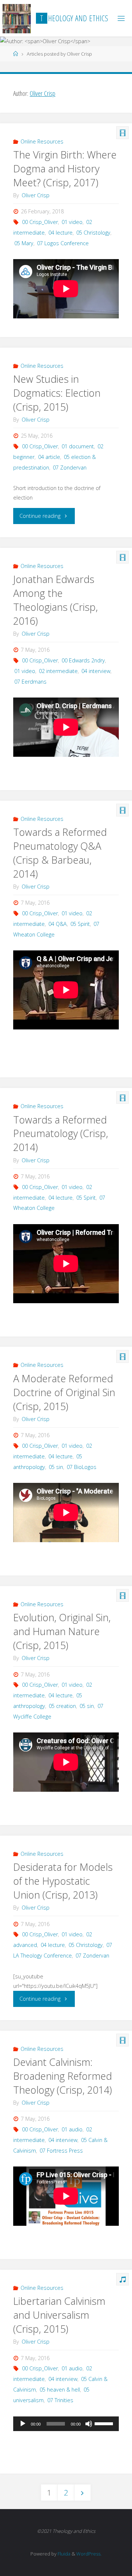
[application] (66, 2424)
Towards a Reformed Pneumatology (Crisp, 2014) (61, 1134)
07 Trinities (60, 2400)
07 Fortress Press (61, 2151)
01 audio (72, 2129)
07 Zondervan (70, 468)
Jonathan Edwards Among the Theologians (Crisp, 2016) (56, 600)
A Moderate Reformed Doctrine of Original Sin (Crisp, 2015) (64, 1392)
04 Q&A (58, 924)
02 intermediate (58, 671)
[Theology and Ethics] (17, 18)
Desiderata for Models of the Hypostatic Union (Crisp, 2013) (63, 1881)
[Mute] (89, 2424)
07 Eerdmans (30, 682)
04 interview (96, 671)
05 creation (62, 1706)
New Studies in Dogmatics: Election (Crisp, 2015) (57, 393)
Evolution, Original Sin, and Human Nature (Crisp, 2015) (62, 1631)
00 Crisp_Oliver (40, 222)
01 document (78, 446)
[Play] (23, 2424)
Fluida (63, 2554)
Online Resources (42, 141)
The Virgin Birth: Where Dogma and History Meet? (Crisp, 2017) (65, 169)
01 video (72, 222)
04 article (49, 457)
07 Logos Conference (63, 243)
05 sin (56, 1467)
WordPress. (89, 2554)
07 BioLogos (82, 1467)
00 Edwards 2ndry (83, 660)
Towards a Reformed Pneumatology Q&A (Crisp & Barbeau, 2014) (60, 853)
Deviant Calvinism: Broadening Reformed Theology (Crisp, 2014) (63, 2076)
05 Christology (93, 233)
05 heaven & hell (60, 2390)
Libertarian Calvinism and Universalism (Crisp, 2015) (59, 2315)
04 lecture (60, 233)
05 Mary (24, 243)
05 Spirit (80, 924)
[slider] (105, 2423)
